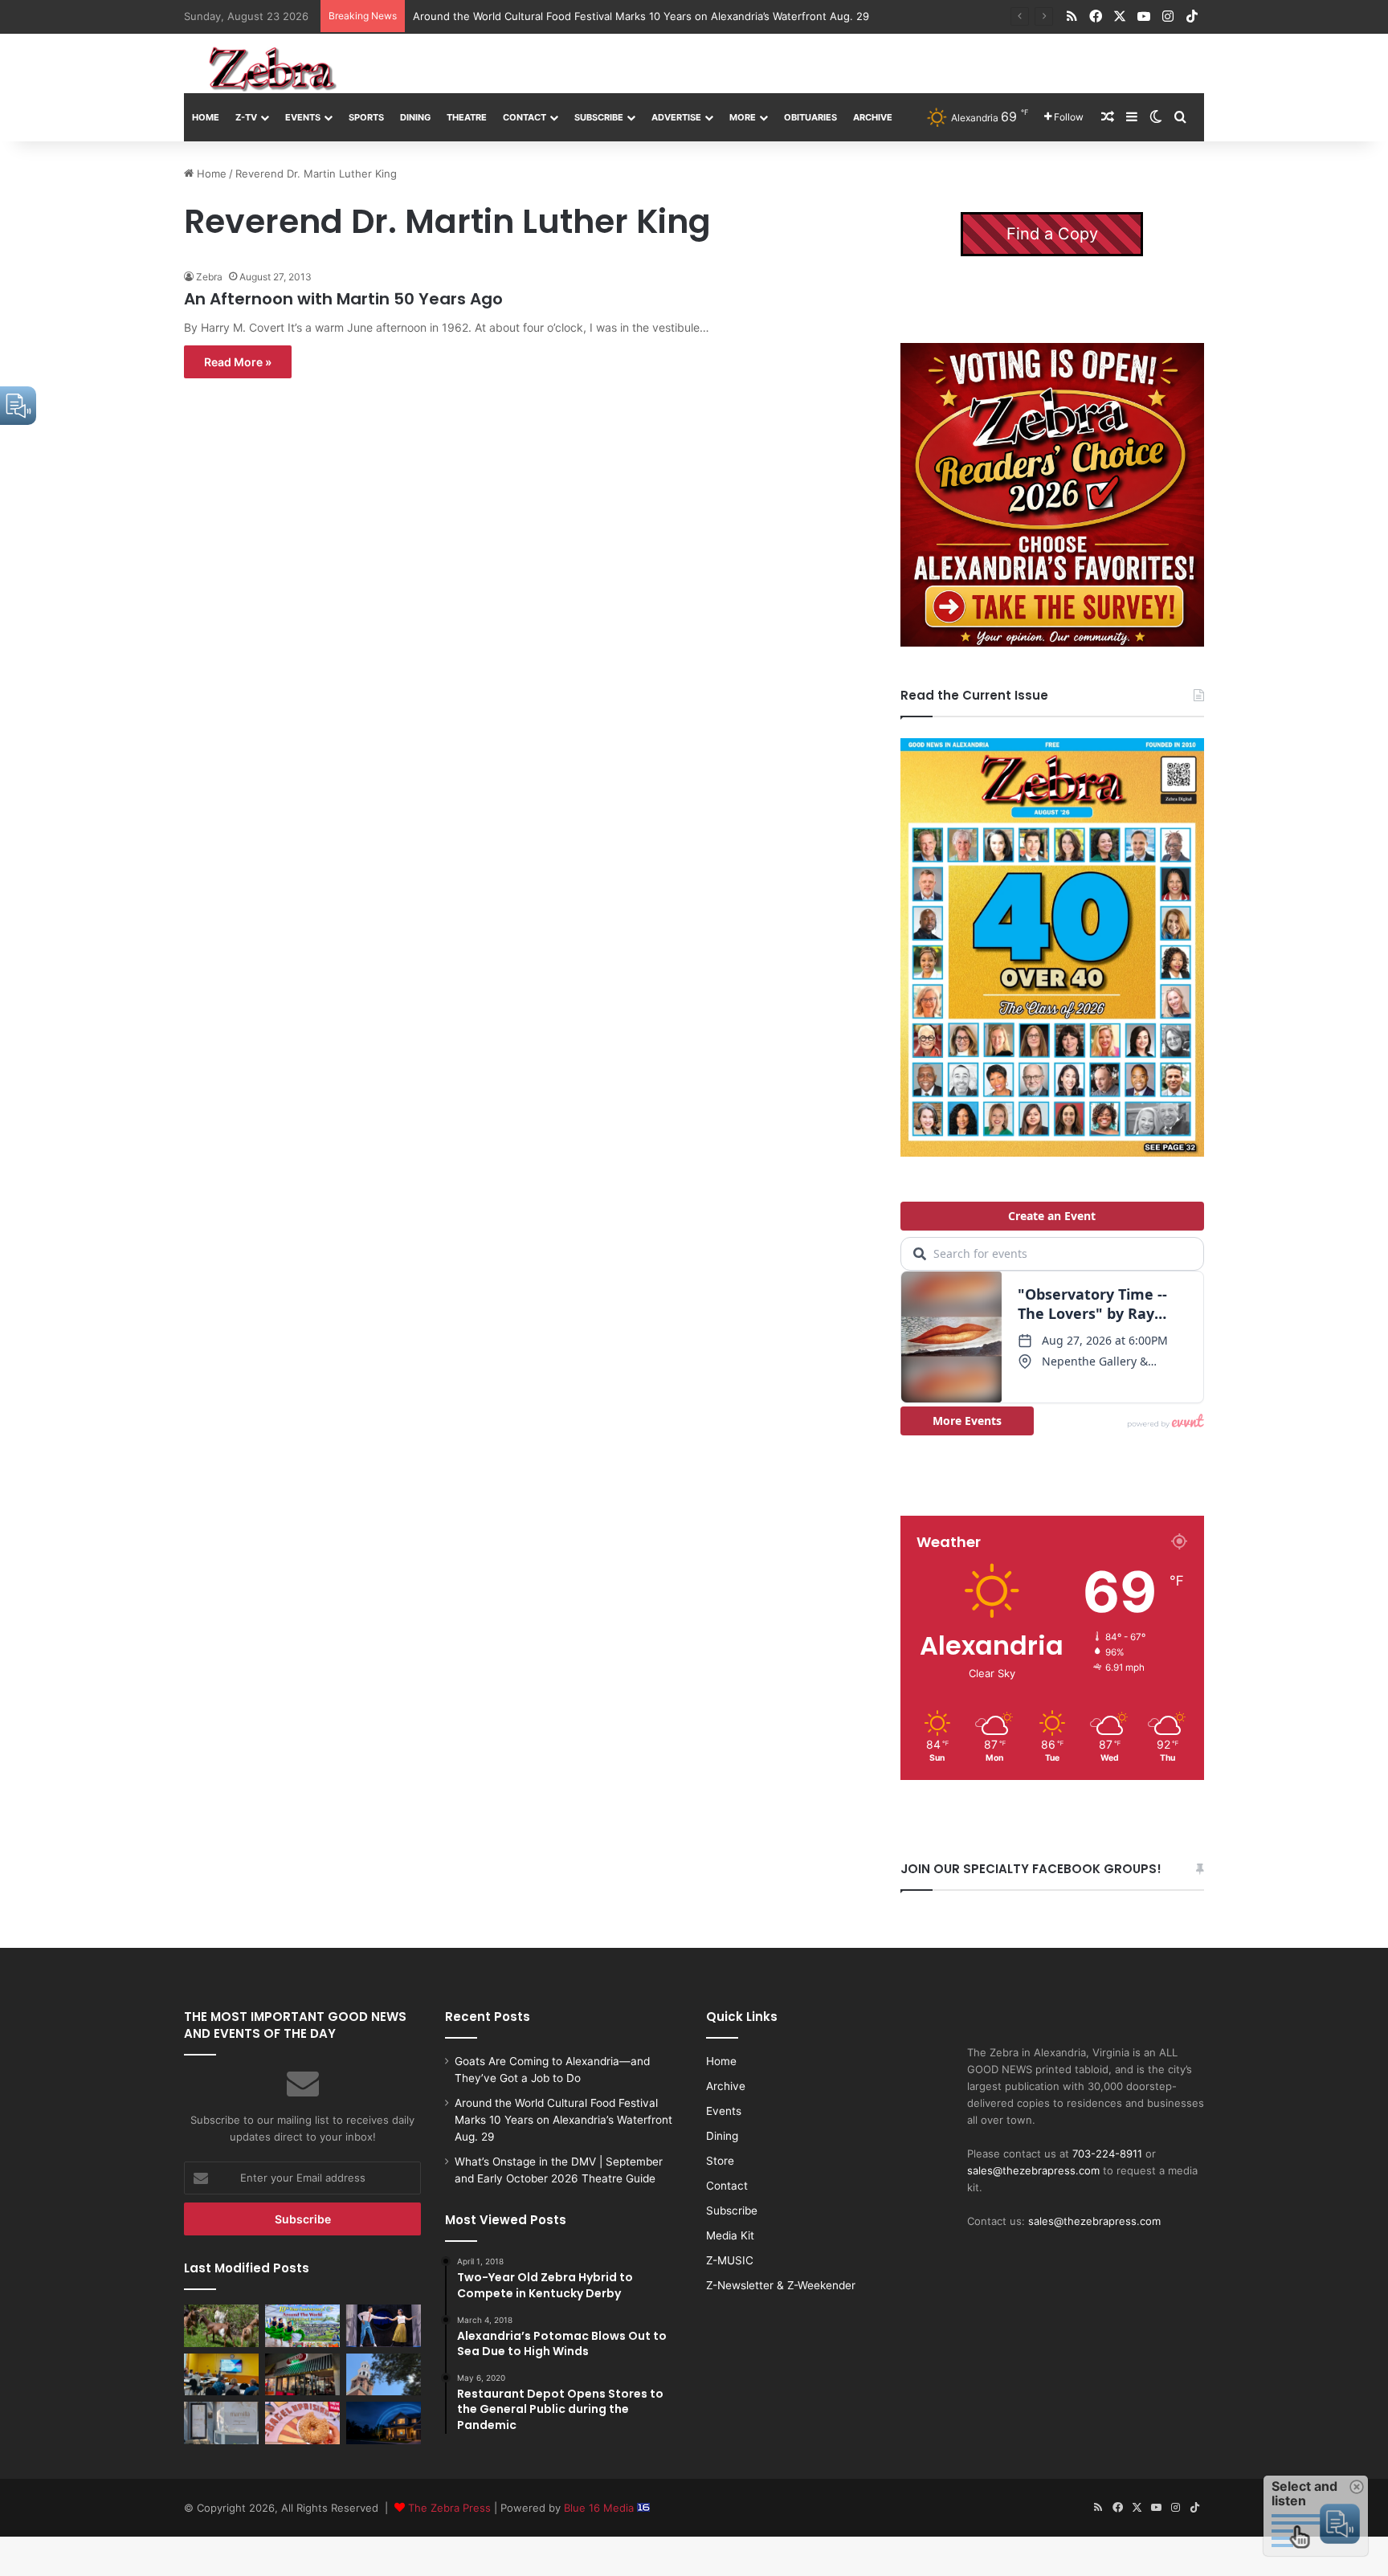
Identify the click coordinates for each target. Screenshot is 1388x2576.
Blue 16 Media (600, 2508)
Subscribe (599, 117)
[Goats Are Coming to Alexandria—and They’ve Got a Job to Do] (221, 2325)
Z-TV (246, 117)
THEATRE (467, 117)
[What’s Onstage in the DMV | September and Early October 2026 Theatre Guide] (384, 2325)
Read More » (238, 362)
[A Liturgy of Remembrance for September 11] (384, 2374)
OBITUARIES (810, 117)
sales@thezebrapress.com (1033, 2170)
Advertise (676, 117)
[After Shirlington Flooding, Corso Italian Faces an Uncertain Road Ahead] (302, 2374)
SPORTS (366, 117)
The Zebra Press (449, 2508)
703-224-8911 (1107, 2153)
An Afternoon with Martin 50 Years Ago (343, 299)
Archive (873, 117)
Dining (415, 117)
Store (720, 2161)
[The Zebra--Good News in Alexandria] (272, 69)
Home (206, 117)
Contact (525, 117)
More (743, 117)
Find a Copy (1052, 234)
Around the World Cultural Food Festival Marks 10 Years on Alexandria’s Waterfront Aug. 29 (641, 16)
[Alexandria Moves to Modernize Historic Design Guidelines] (221, 2374)
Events (303, 117)
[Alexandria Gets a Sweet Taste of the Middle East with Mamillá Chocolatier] (221, 2423)
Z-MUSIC (730, 2260)
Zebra (209, 277)
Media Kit (730, 2235)
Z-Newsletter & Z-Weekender (781, 2285)
